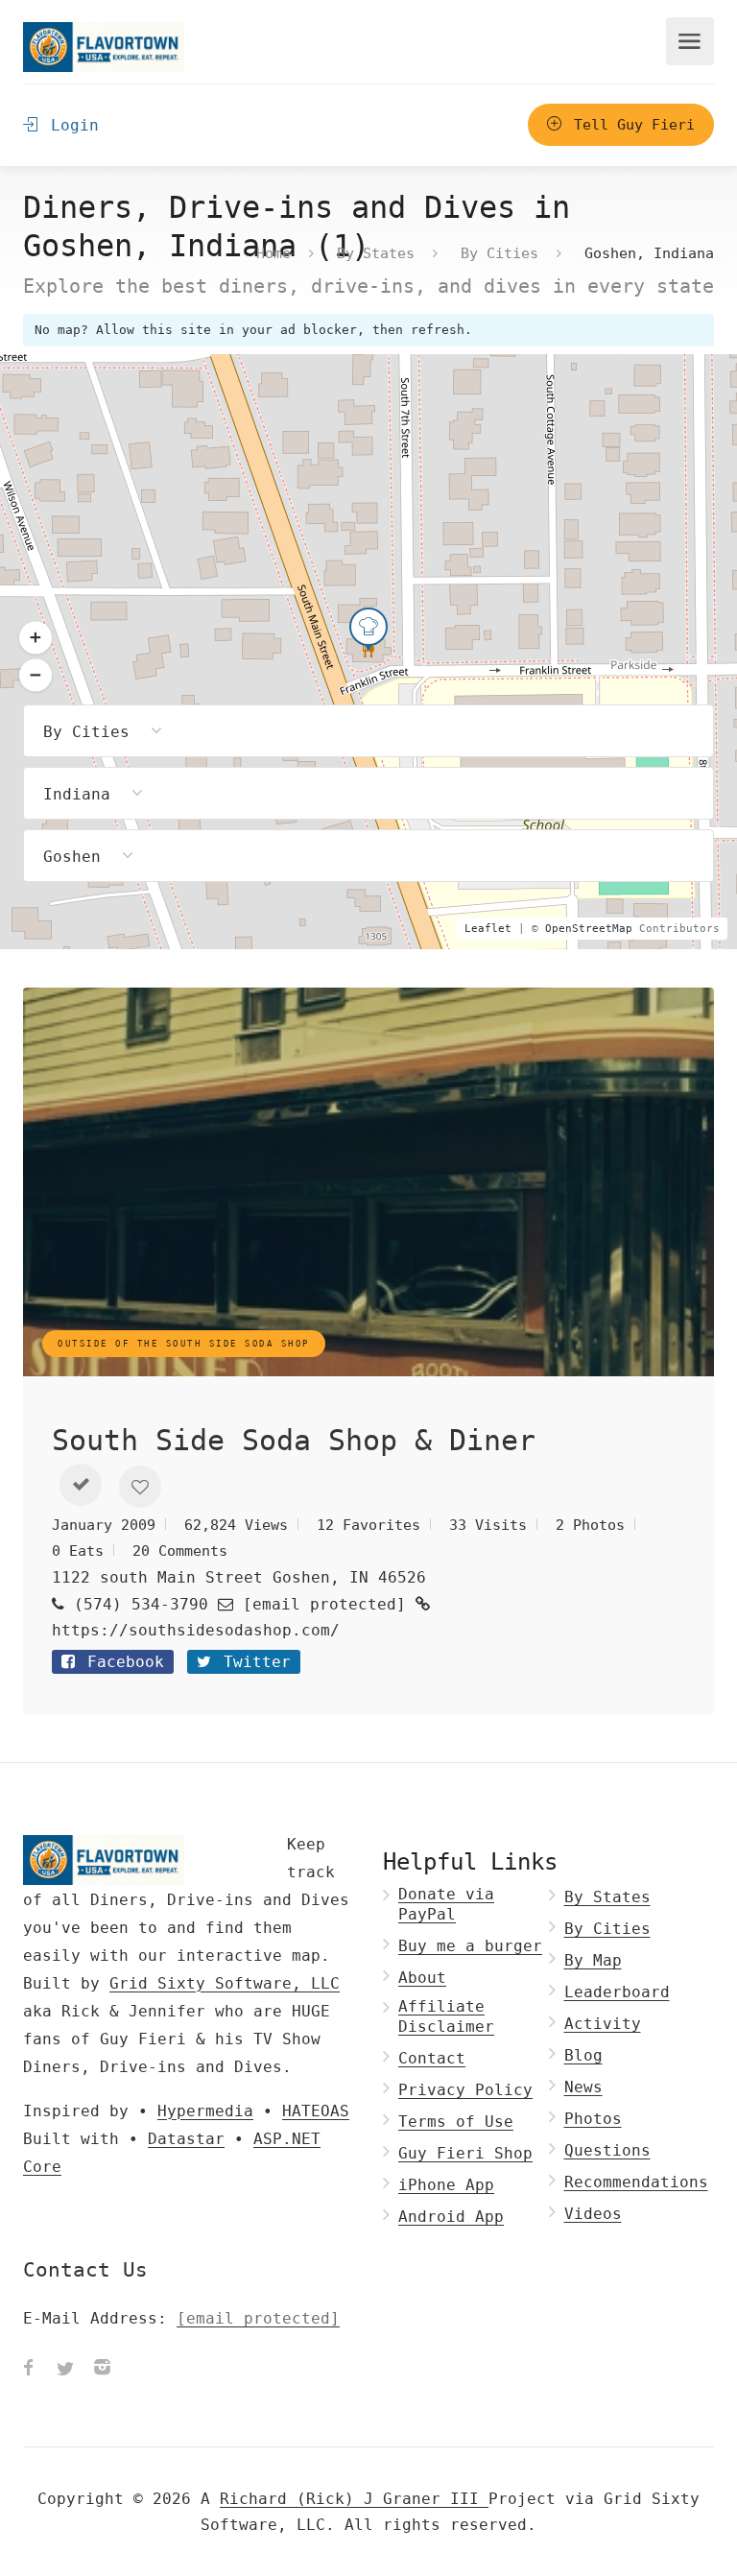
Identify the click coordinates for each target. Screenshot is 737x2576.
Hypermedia (205, 2111)
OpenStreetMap (589, 929)
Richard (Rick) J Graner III (354, 2499)
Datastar (186, 2139)
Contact (432, 2058)
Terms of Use (456, 2122)
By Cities (499, 252)
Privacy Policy (465, 2090)
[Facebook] (29, 2370)
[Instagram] (102, 2370)
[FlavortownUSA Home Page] (104, 47)
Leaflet (488, 929)
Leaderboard (617, 1992)
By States (376, 252)
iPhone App (446, 2185)
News (583, 2087)
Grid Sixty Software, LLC (225, 1983)
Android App (451, 2217)
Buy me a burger (470, 1946)
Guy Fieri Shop (465, 2153)
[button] (81, 1485)
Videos (593, 2214)
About (422, 1978)
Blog (583, 2055)
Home (273, 252)
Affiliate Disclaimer (446, 2016)
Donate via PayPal (446, 1904)
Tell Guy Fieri (630, 125)
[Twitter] (65, 2370)
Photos (593, 2119)
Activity (603, 2024)
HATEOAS (316, 2111)
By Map (593, 1960)
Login (70, 125)
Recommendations (636, 2182)
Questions (607, 2150)
